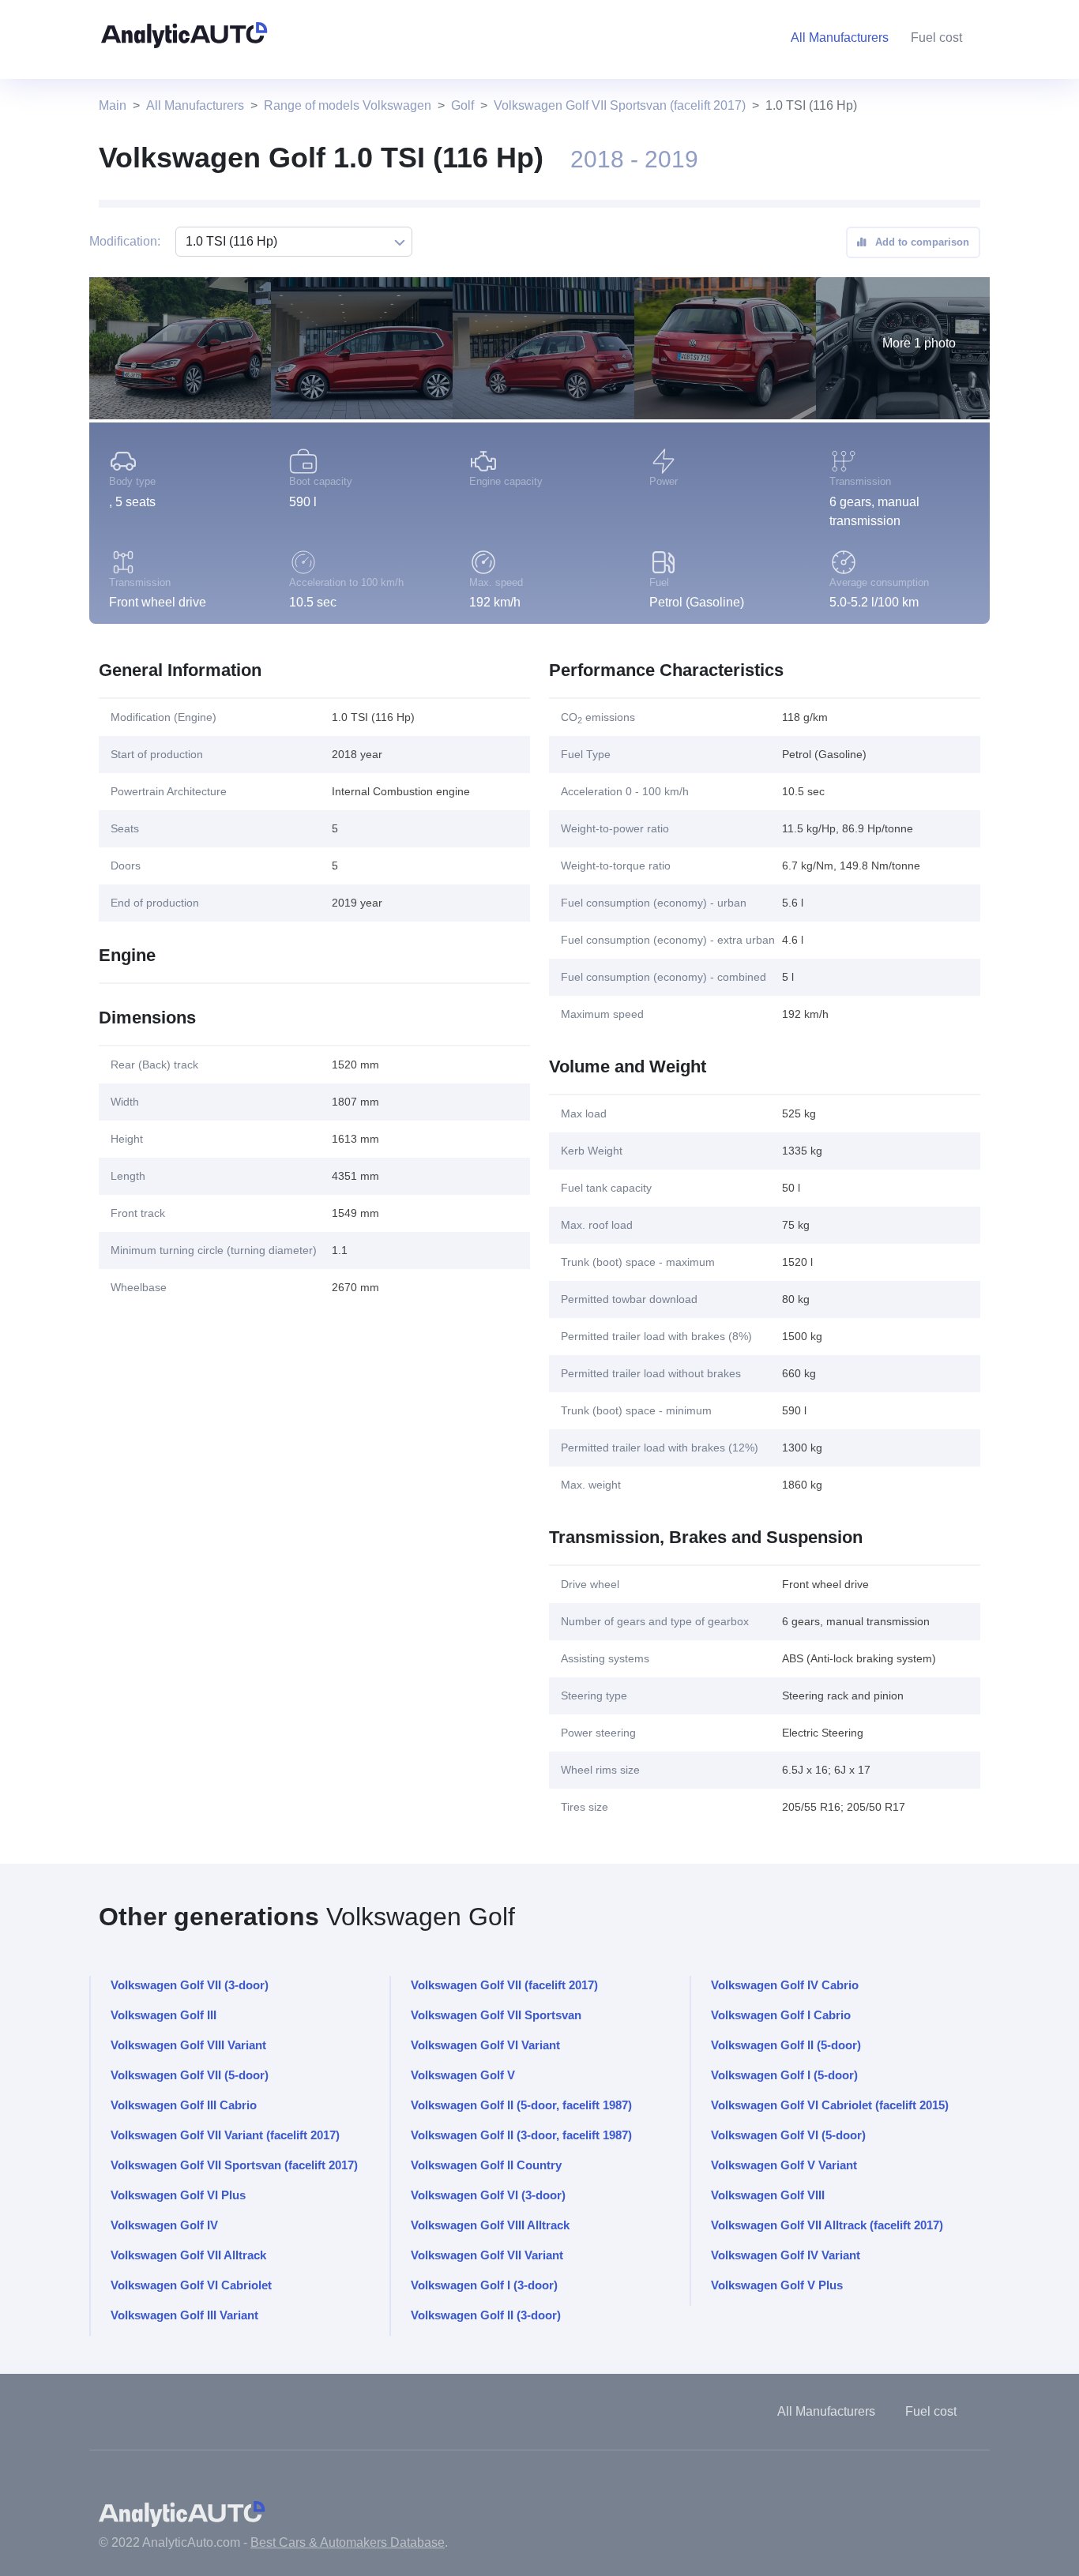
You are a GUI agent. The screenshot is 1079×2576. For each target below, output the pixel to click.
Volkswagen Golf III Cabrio (184, 2105)
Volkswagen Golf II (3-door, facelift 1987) (521, 2135)
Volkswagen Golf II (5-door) (786, 2045)
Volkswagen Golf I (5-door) (784, 2075)
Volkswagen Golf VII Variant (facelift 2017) (225, 2135)
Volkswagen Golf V (463, 2075)
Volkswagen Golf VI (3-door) (488, 2195)
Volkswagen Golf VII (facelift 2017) (504, 1985)
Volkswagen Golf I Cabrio (781, 2015)
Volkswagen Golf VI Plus (178, 2195)
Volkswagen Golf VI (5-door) (788, 2135)
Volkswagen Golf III (164, 2015)
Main (113, 105)
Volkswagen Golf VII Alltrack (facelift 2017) (827, 2225)
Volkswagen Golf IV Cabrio (785, 1985)
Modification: (125, 241)
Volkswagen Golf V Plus (777, 2285)
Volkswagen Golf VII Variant (487, 2255)
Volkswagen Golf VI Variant (485, 2045)
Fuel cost (936, 38)
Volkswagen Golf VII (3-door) (190, 1985)
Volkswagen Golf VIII (768, 2195)
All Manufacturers (195, 105)
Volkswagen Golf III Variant (184, 2315)
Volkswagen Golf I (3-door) (484, 2285)
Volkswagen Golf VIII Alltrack (490, 2225)
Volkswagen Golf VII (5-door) (190, 2075)
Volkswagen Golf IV (164, 2225)
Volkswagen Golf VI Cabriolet (191, 2285)
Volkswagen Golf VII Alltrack (188, 2255)
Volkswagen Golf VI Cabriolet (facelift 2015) (830, 2105)
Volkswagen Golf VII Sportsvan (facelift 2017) (620, 105)
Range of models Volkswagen (348, 105)
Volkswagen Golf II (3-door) (486, 2315)
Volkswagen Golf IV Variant (786, 2255)
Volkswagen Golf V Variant (784, 2165)
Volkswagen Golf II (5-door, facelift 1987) (521, 2105)
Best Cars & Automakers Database (348, 2542)
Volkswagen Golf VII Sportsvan (496, 2015)
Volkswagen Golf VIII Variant (188, 2045)
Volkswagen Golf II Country (486, 2165)
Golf (462, 105)
